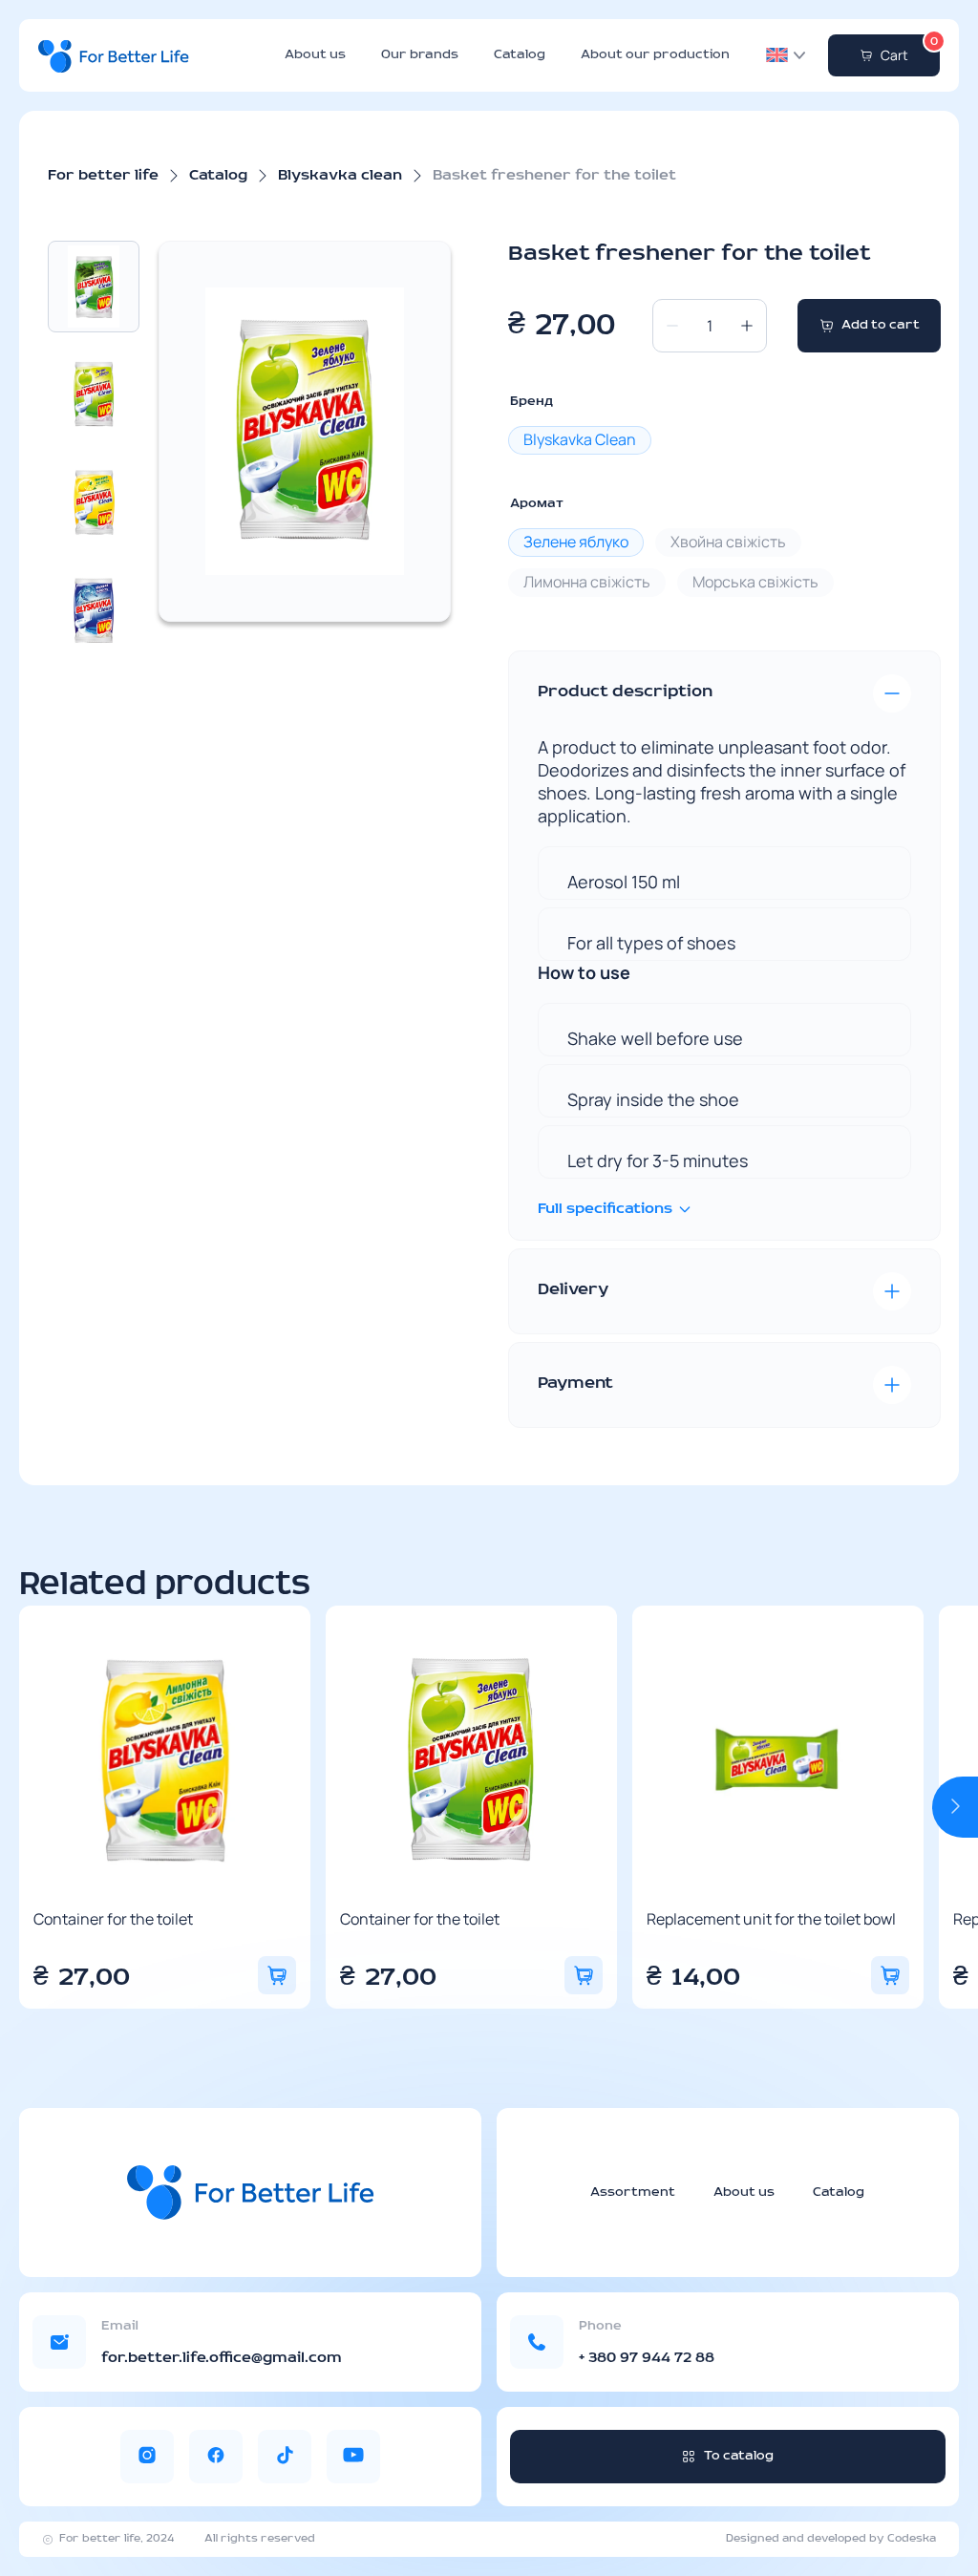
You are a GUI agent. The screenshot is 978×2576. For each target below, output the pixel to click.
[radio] (580, 440)
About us (315, 55)
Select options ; (277, 1975)
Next (955, 1807)
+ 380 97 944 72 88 (647, 2358)
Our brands (420, 55)
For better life (103, 176)
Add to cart (881, 325)
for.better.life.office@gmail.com (222, 2358)
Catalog (520, 55)
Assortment (633, 2193)
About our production (655, 55)
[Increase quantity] (747, 326)
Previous (42, 1807)
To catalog (739, 2456)
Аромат (537, 504)
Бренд (532, 402)
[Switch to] (777, 55)
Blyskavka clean (340, 176)
